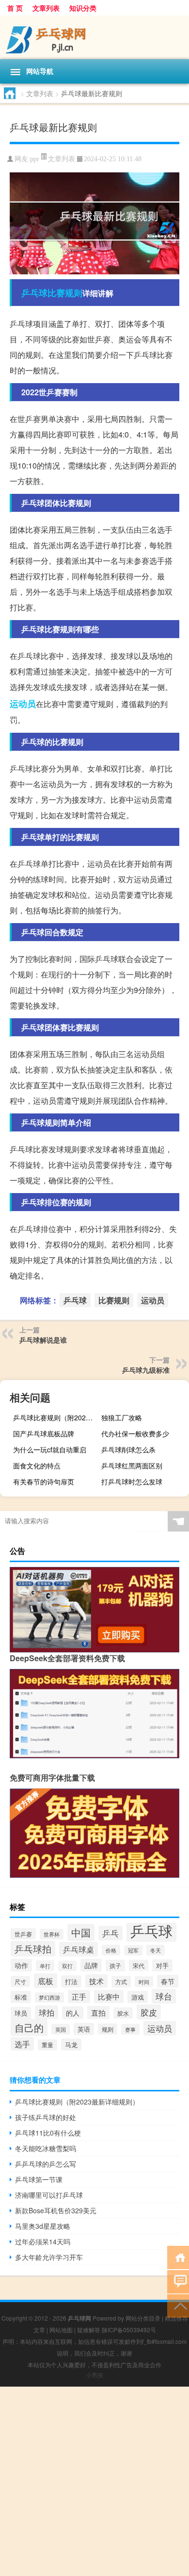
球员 (21, 2013)
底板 (46, 1981)
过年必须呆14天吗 (43, 2241)
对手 (162, 1965)
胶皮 (149, 2012)
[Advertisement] (94, 2481)
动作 (21, 1965)
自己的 (29, 2028)
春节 (168, 1981)
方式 (121, 1982)
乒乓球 (34, 293)
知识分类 (83, 8)
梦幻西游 (49, 1997)
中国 (81, 1932)
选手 (22, 2044)
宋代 (139, 1965)
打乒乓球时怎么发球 (132, 1482)
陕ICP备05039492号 (129, 2330)
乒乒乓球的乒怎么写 (46, 2164)
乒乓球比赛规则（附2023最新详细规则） (56, 1417)
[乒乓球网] (94, 37)
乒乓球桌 (79, 1949)
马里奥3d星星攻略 (43, 2226)
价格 (111, 1950)
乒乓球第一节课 (39, 2179)
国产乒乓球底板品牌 (44, 1433)
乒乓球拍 (33, 1949)
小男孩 (94, 2375)
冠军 (133, 1950)
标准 (21, 1997)
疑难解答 (89, 2330)
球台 (164, 1996)
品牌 (91, 1965)
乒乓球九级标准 (146, 1370)
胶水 (123, 2013)
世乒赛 (23, 1934)
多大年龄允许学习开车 (49, 2257)
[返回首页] (178, 2257)
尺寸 (20, 1981)
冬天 (156, 1950)
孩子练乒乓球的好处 (46, 2117)
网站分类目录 (143, 2318)
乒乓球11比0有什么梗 (48, 2133)
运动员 (23, 704)
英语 (84, 2029)
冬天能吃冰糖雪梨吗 (46, 2148)
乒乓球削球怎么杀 (128, 1449)
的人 (73, 2013)
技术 (96, 1981)
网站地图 (61, 2330)
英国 (61, 2029)
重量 (47, 2045)
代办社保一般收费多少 (135, 1433)
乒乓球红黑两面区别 (132, 1465)
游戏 (138, 1997)
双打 (67, 1966)
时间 (144, 1982)
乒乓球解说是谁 (43, 1340)
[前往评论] (178, 2281)
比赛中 (109, 1996)
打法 (71, 1981)
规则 (108, 2029)
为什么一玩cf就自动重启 (50, 1449)
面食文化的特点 (37, 1465)
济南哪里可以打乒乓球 (49, 2195)
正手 (79, 1996)
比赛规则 (65, 293)
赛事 (130, 2029)
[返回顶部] (178, 2305)
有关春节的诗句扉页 (44, 1482)
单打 (45, 1966)
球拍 (47, 2012)
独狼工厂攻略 (122, 1417)
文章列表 (46, 8)
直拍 (98, 2012)
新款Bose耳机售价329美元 (56, 2210)
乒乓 (110, 1933)
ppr (35, 159)
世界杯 (52, 1934)
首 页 (15, 8)
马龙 (71, 2045)
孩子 (115, 1966)
